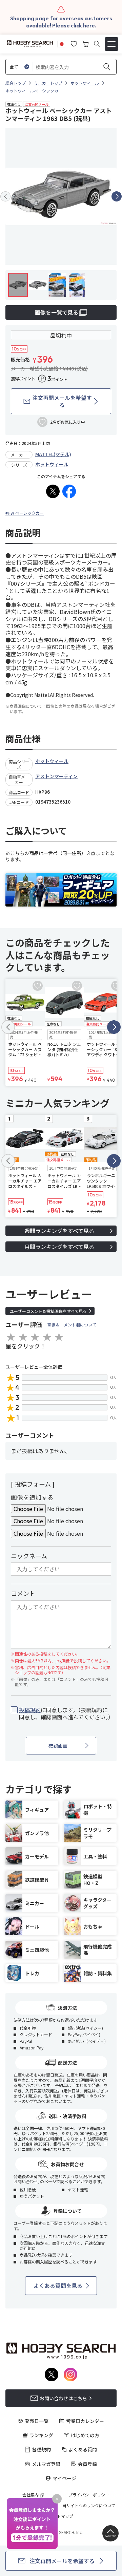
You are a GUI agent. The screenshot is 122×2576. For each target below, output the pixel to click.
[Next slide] (117, 196)
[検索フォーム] (97, 44)
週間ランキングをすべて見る (59, 1231)
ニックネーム (29, 1556)
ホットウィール (52, 464)
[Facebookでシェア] (69, 491)
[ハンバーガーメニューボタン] (111, 44)
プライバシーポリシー (89, 2495)
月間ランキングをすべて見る (59, 1247)
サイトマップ (61, 2516)
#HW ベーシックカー (25, 513)
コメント (23, 1593)
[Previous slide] (5, 196)
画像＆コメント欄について (72, 1325)
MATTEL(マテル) (53, 454)
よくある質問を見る (58, 2285)
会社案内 (30, 2495)
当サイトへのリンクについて (89, 2506)
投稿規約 (30, 1710)
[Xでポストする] (53, 491)
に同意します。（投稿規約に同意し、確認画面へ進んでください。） (65, 1713)
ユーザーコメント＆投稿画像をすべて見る (48, 1311)
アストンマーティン (56, 776)
